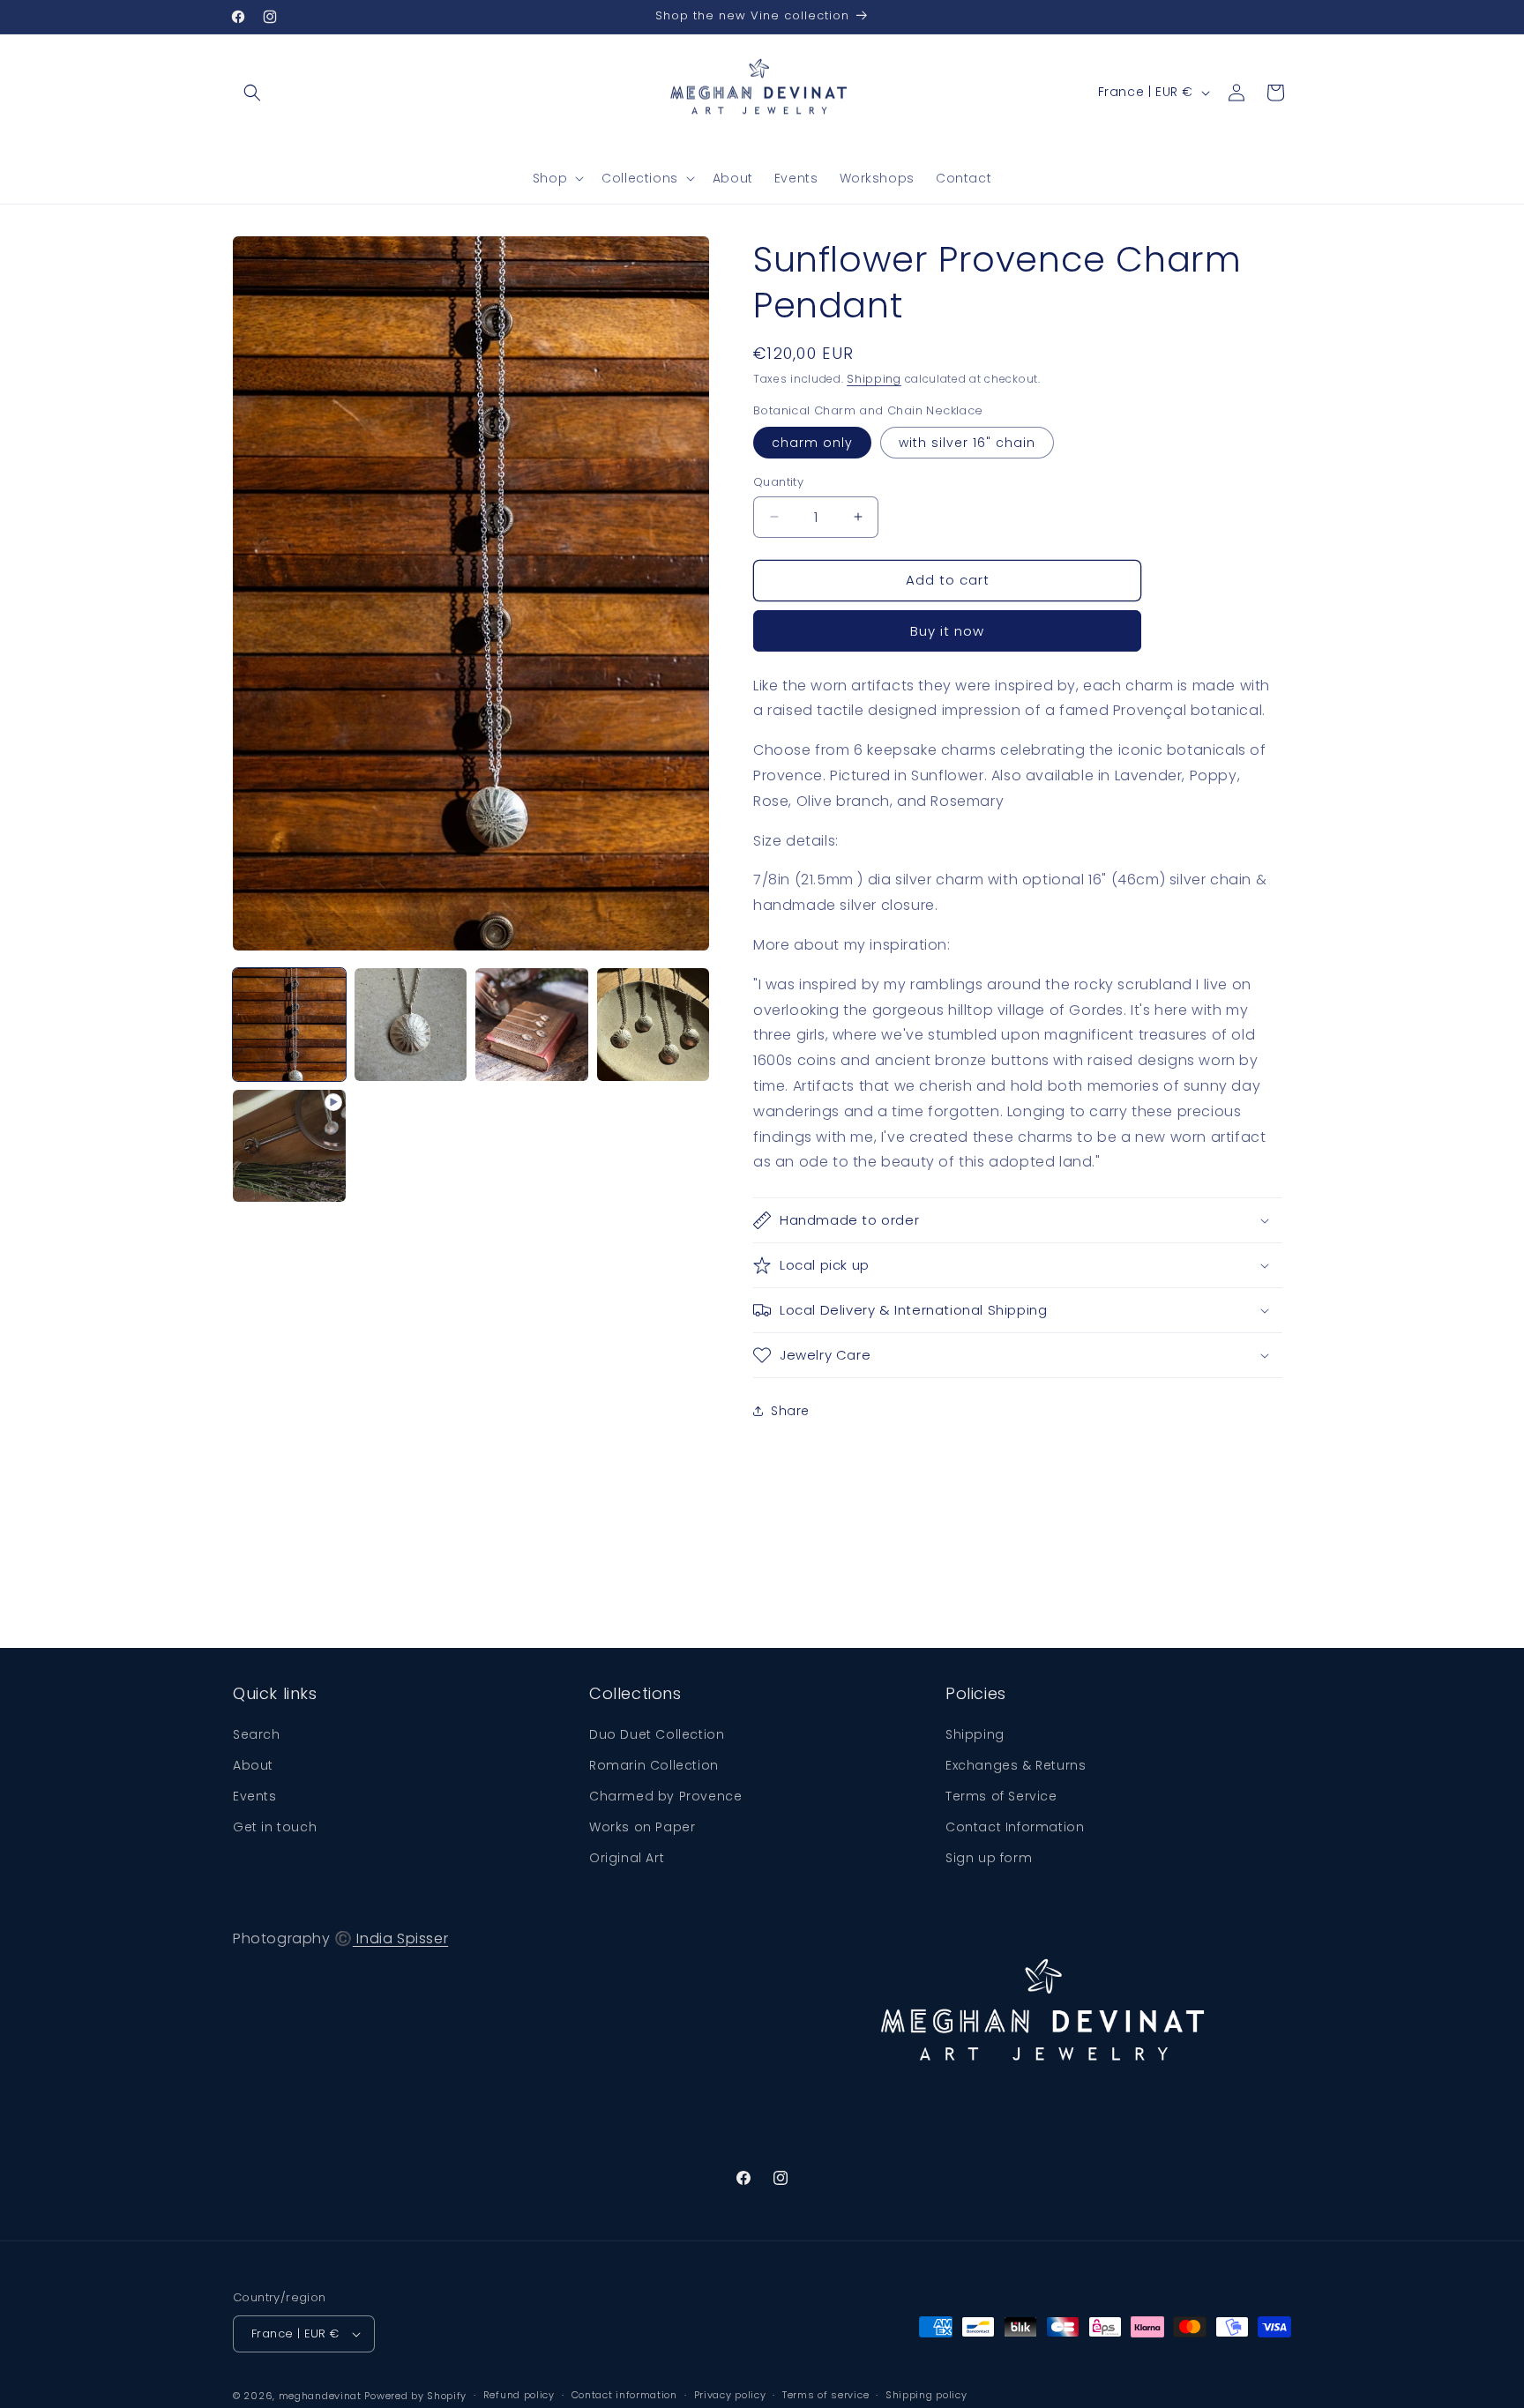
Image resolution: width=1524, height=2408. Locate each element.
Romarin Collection (654, 1765)
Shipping (874, 379)
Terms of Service (1001, 1796)
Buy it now (947, 631)
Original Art (627, 1858)
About (253, 1765)
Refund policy (519, 2395)
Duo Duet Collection (657, 1734)
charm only (812, 443)
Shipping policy (926, 2395)
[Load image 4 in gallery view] (654, 1025)
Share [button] (790, 1411)
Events (255, 1796)
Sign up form (989, 1858)
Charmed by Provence (665, 1796)
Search (257, 1734)
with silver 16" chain (967, 443)
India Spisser (400, 1938)
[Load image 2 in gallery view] (411, 1025)
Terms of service (825, 2395)
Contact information (624, 2395)
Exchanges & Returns (1016, 1765)
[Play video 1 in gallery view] (289, 1146)
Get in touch (275, 1827)
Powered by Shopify (415, 2396)
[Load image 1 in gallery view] (289, 1025)
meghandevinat (320, 2396)
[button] (252, 93)
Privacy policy (730, 2395)
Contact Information (1015, 1827)
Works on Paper (642, 1827)
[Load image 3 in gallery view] (532, 1025)
